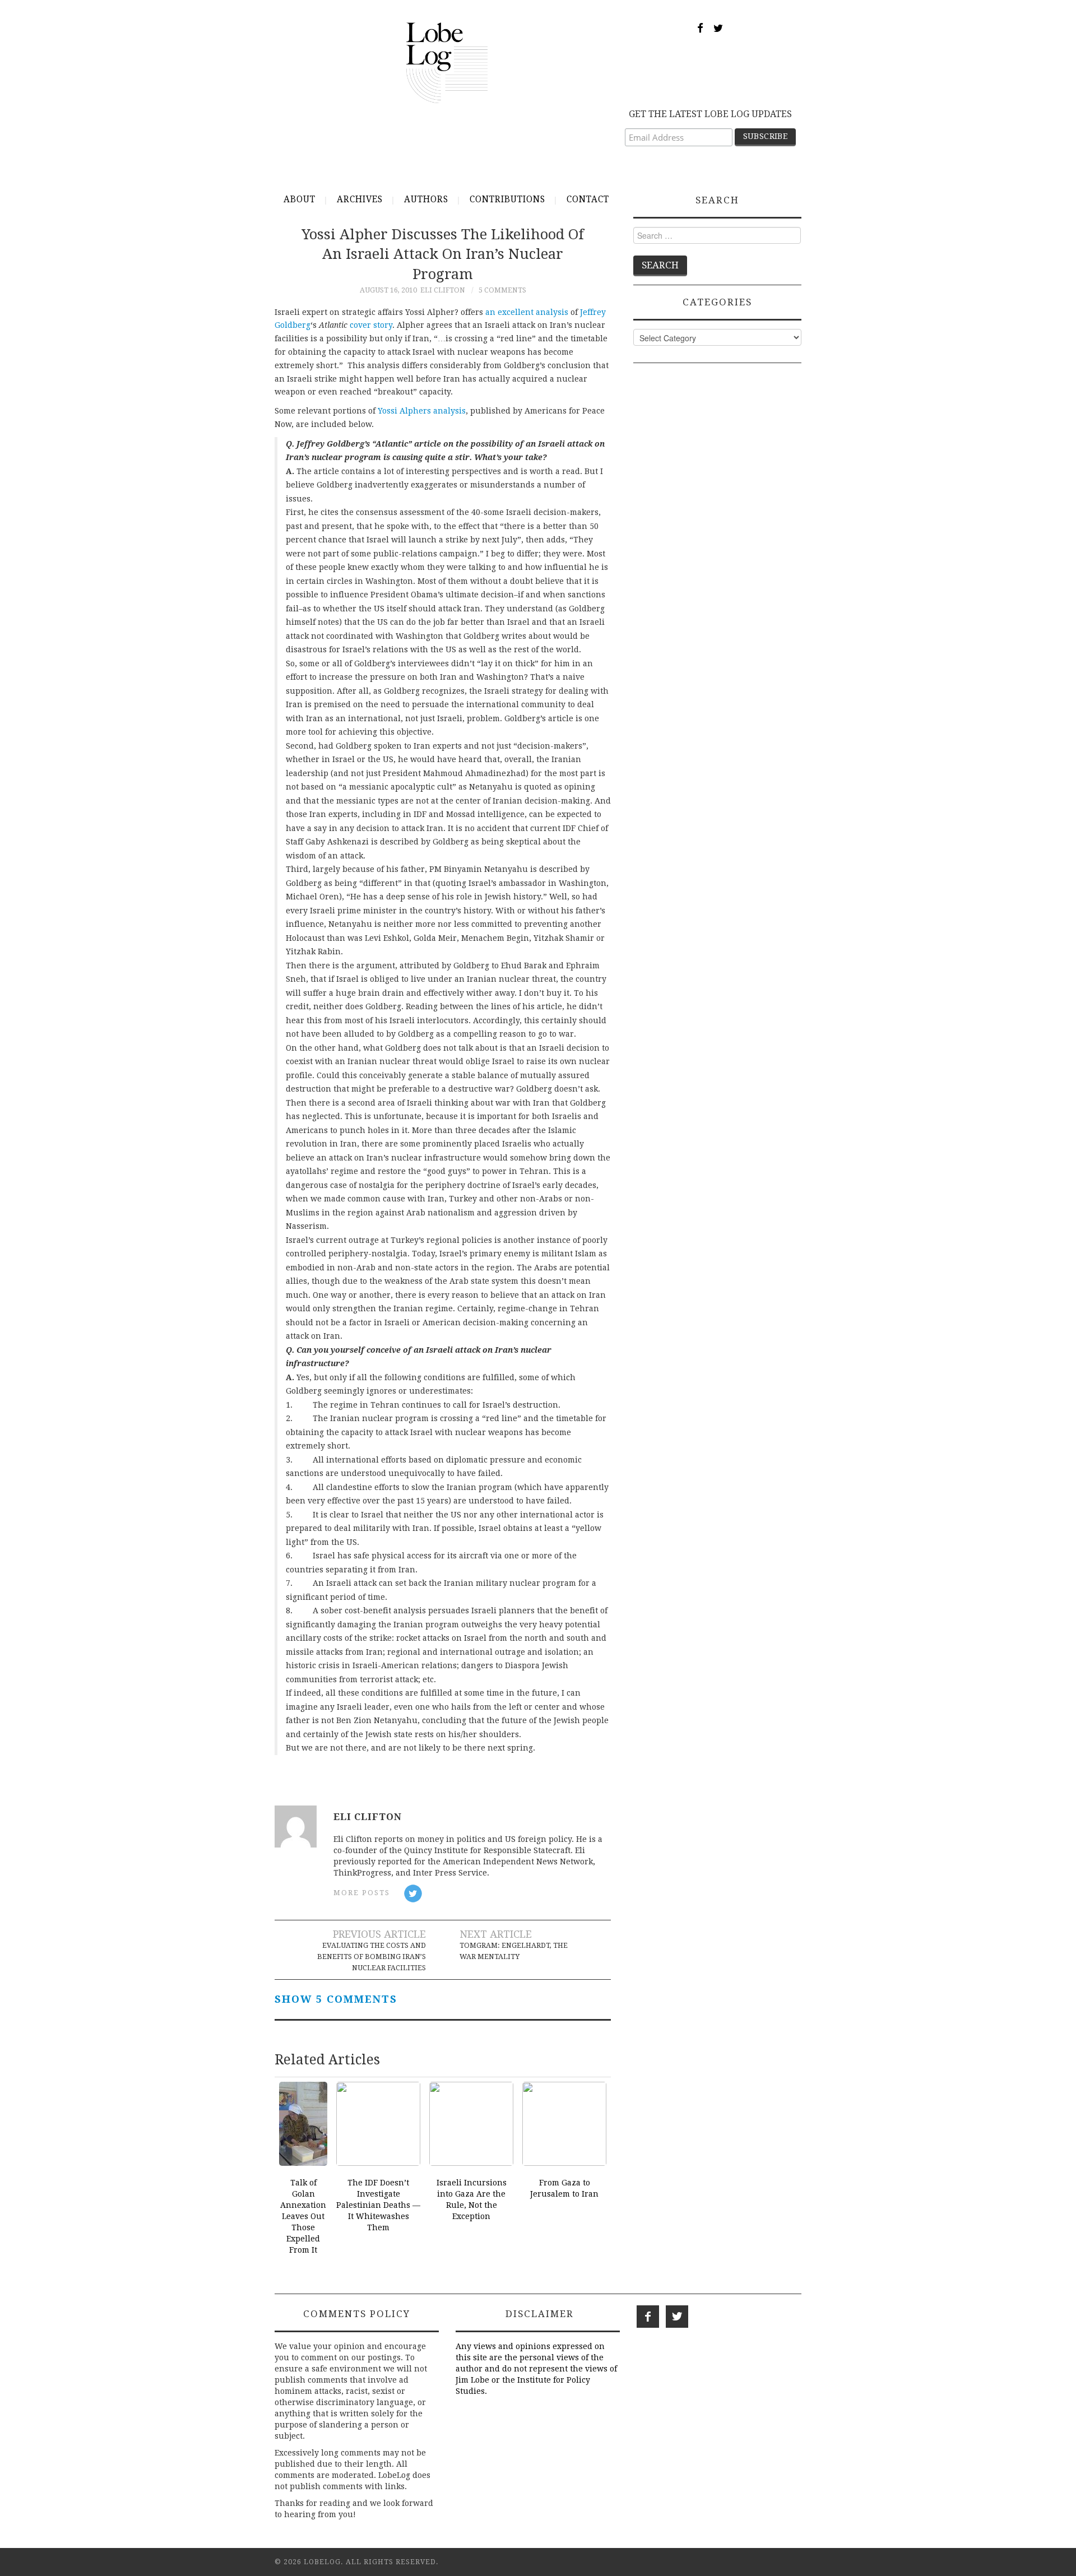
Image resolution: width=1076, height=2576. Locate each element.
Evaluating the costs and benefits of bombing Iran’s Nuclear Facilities (372, 1957)
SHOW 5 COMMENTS (336, 1999)
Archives (360, 199)
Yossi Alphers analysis (422, 411)
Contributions (507, 199)
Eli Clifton (443, 290)
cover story (371, 325)
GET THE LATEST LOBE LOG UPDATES (710, 114)
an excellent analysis (527, 312)
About (300, 199)
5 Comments (502, 290)
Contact (588, 199)
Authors (426, 199)
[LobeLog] (447, 62)
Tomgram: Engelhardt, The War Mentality (514, 1951)
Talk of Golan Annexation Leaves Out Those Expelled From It (303, 2216)
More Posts (362, 1893)
